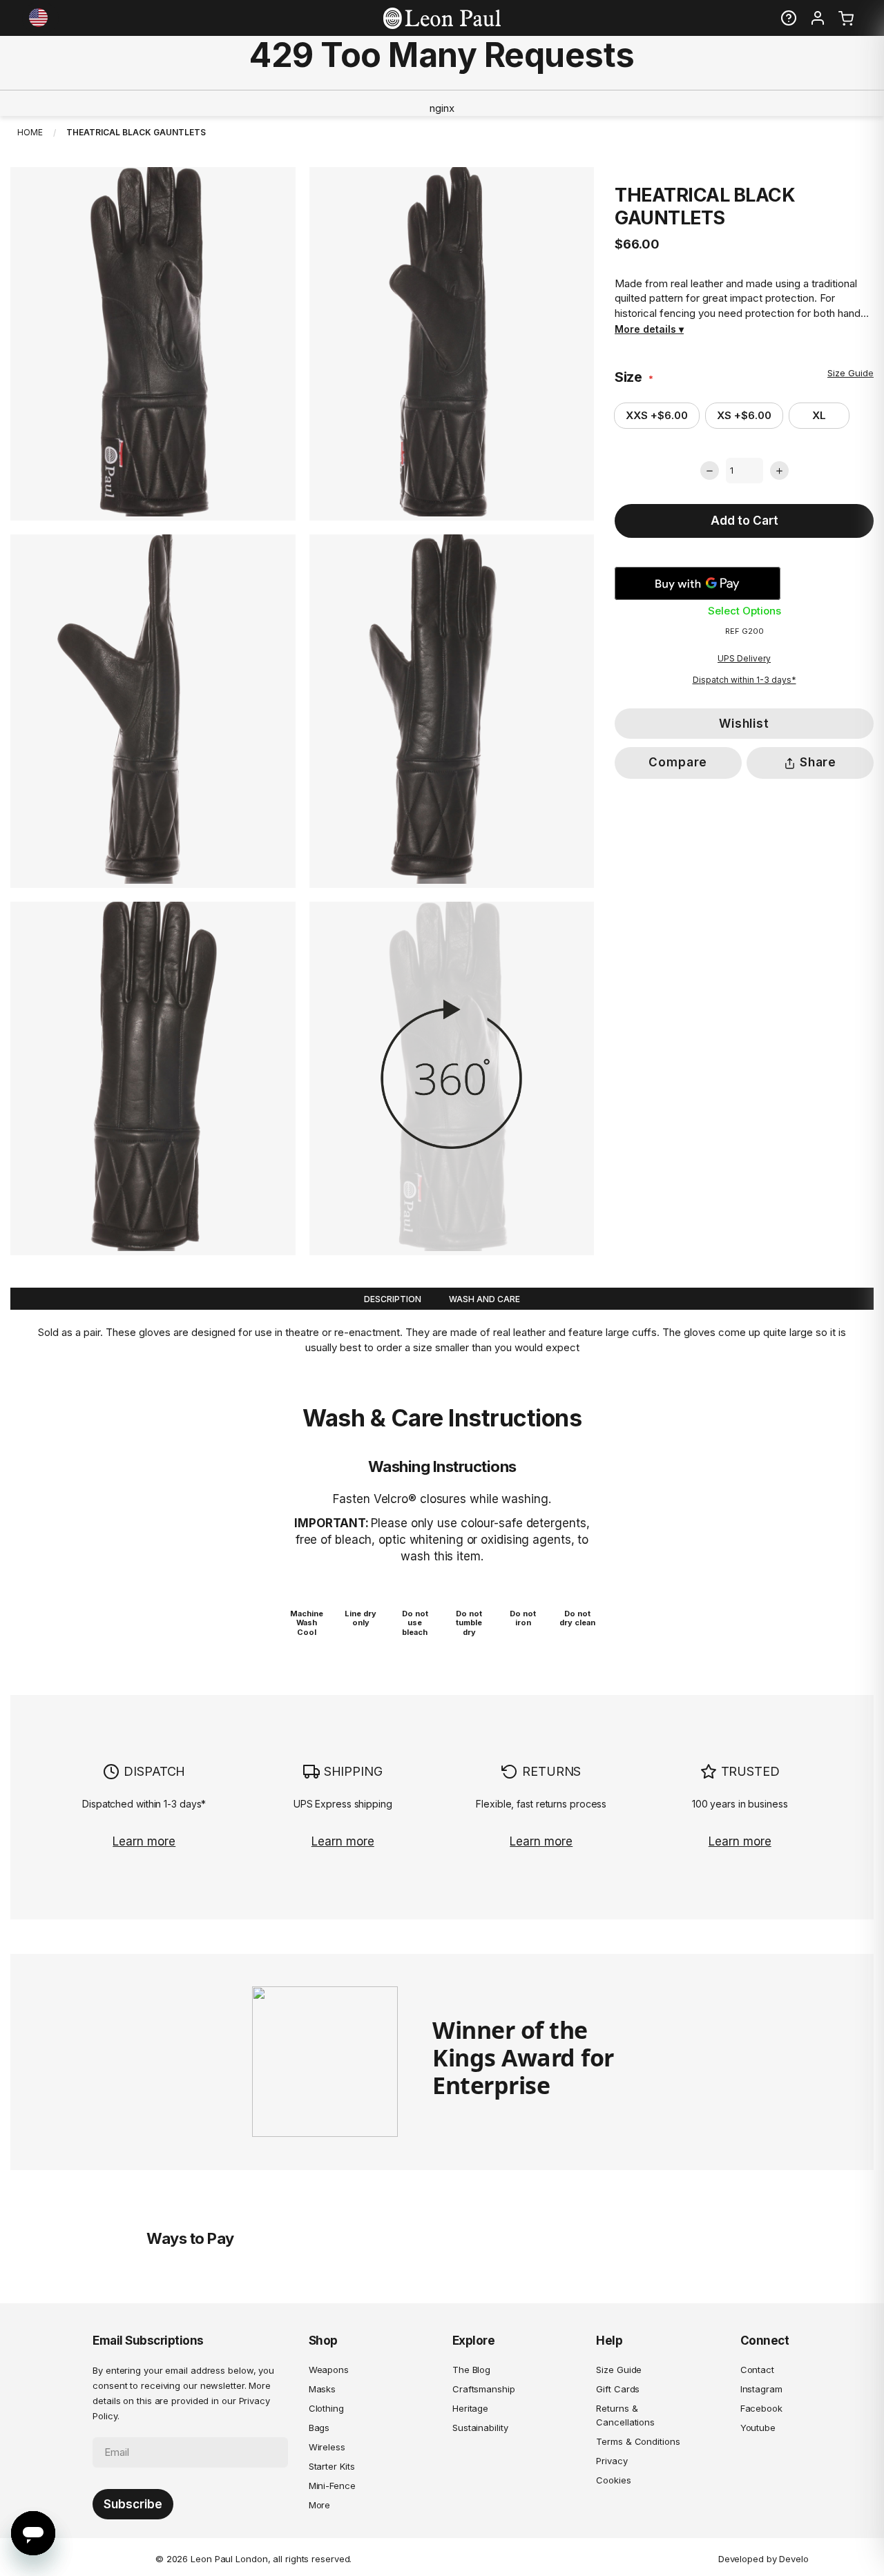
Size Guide (851, 373)
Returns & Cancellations (625, 2415)
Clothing (326, 2408)
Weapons (329, 2370)
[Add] (779, 471)
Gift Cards (618, 2389)
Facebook (761, 2408)
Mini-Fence (332, 2486)
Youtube (758, 2428)
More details (645, 329)
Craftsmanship (484, 2389)
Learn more (144, 1841)
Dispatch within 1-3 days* (744, 680)
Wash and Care (484, 1299)
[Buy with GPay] (698, 583)
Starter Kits (332, 2466)
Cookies (613, 2480)
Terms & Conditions (638, 2441)
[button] (40, 18)
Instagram (761, 2389)
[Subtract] (710, 471)
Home (30, 132)
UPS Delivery (744, 658)
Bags (319, 2428)
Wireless (327, 2447)
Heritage (470, 2408)
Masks (323, 2389)
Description (393, 1299)
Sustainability (480, 2428)
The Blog (471, 2370)
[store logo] (442, 18)
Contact (757, 2370)
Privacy (612, 2461)
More (320, 2505)
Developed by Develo (763, 2559)
